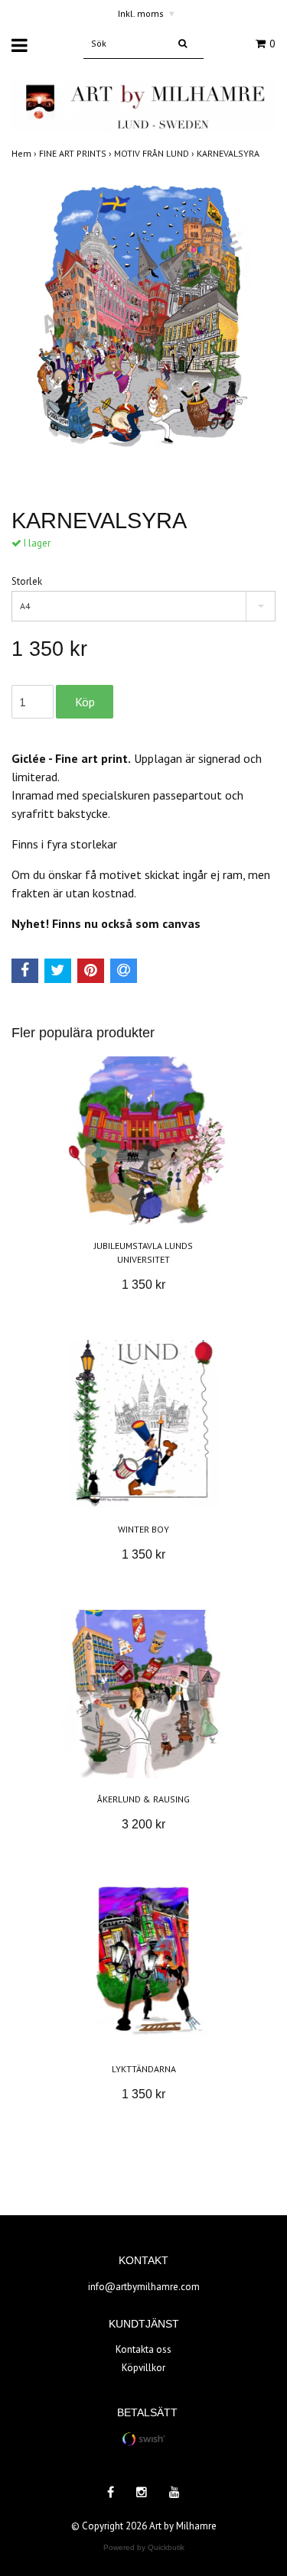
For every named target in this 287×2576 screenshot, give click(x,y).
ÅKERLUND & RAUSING (143, 1799)
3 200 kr (143, 1824)
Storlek (27, 581)
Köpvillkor (143, 2368)
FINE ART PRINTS (77, 153)
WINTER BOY (143, 1529)
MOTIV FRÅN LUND (155, 153)
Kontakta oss (143, 2349)
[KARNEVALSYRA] (143, 331)
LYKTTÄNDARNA (144, 2069)
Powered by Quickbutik (144, 2547)
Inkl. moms (146, 13)
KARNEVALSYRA (229, 153)
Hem (25, 153)
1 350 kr (143, 1285)
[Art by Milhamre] (143, 104)
